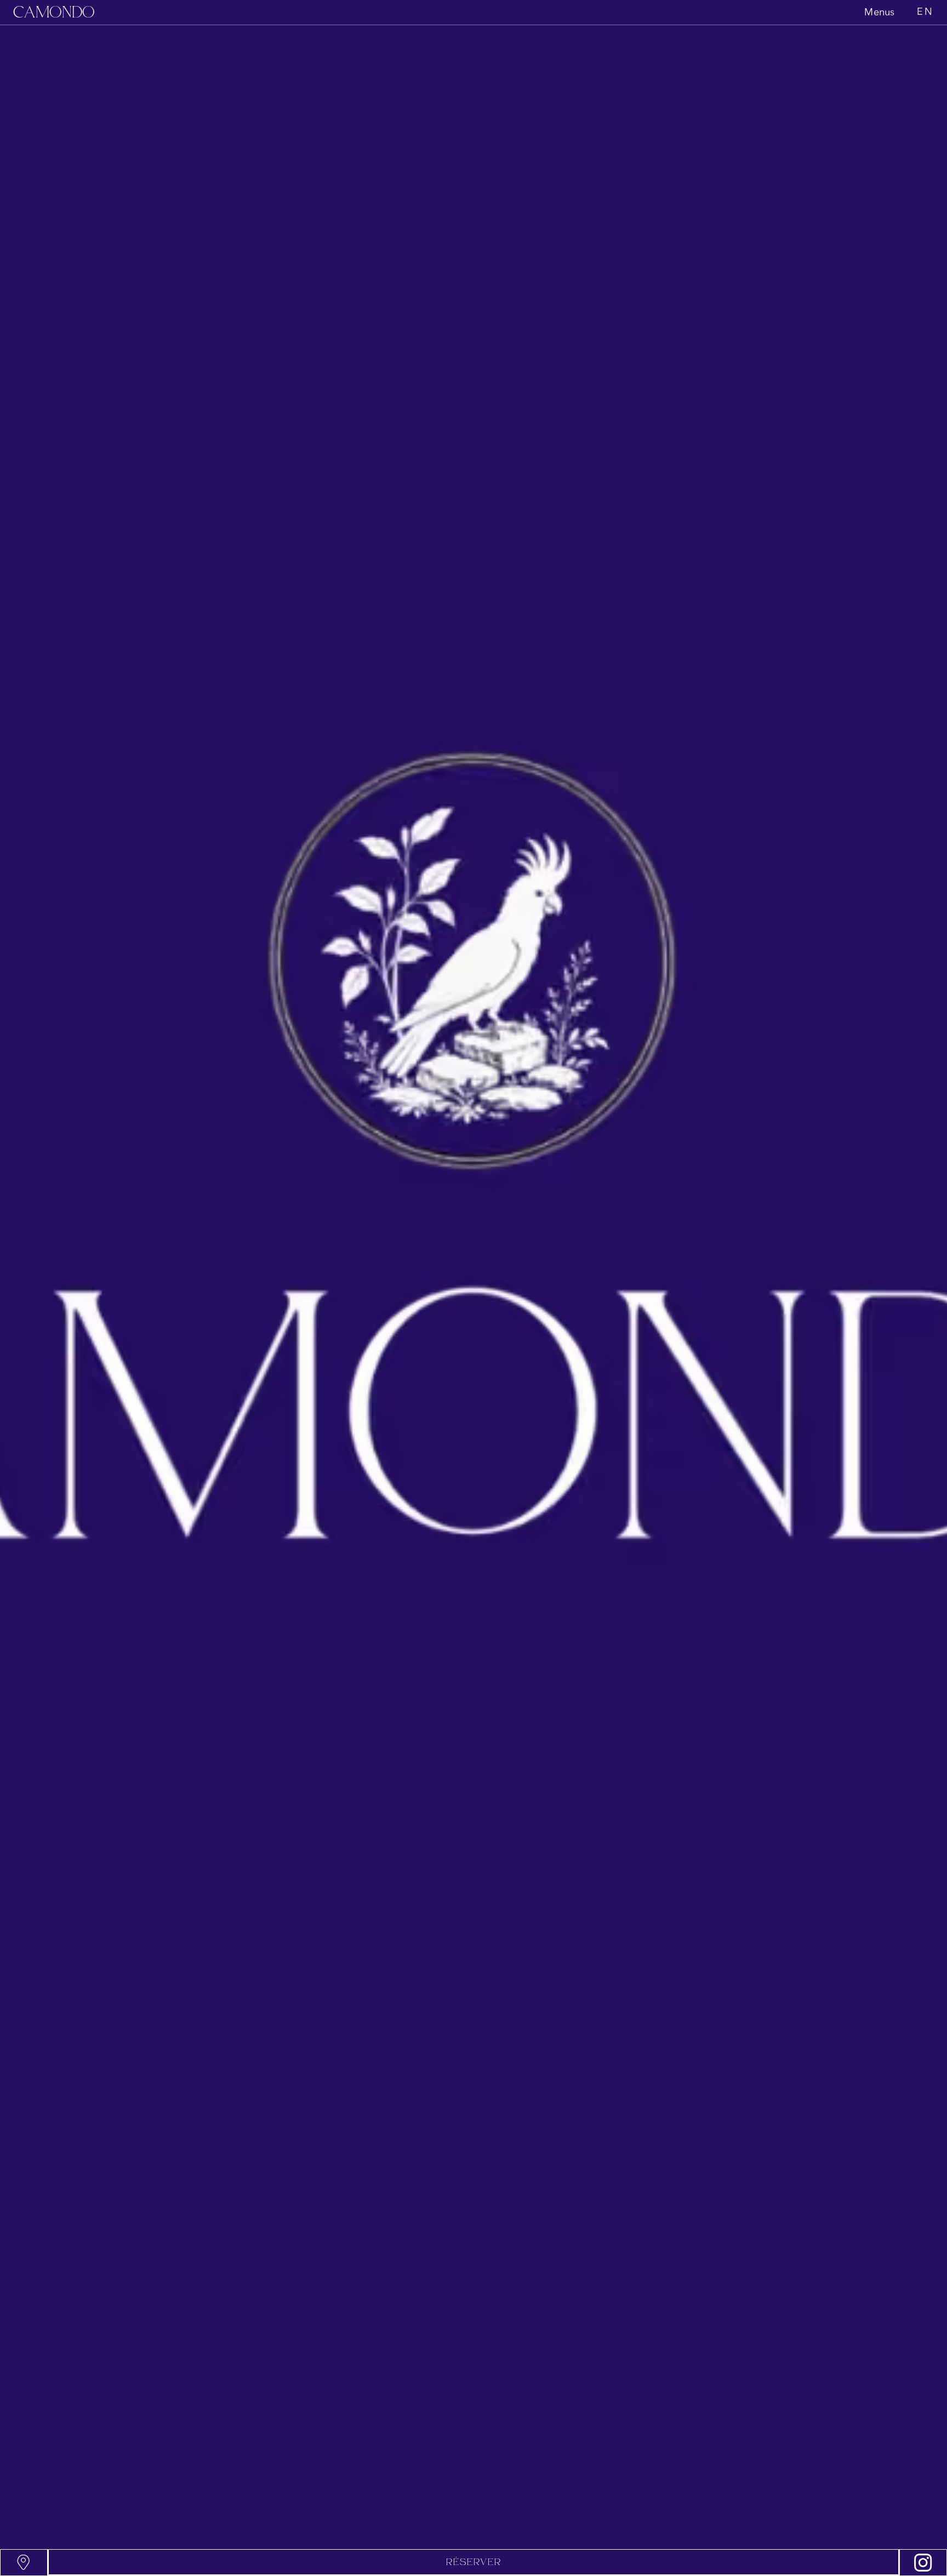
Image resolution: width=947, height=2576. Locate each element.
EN (925, 12)
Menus (879, 13)
